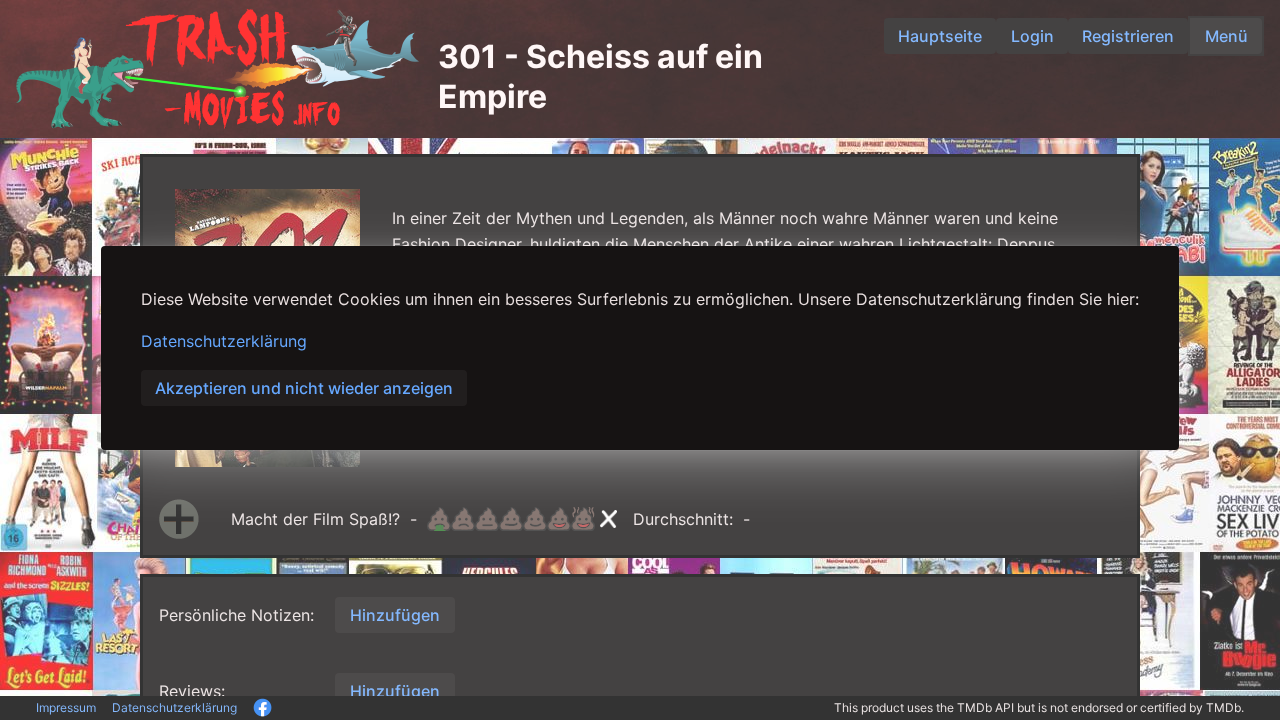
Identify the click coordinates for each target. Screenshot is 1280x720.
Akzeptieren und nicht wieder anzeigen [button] (304, 388)
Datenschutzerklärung (224, 341)
